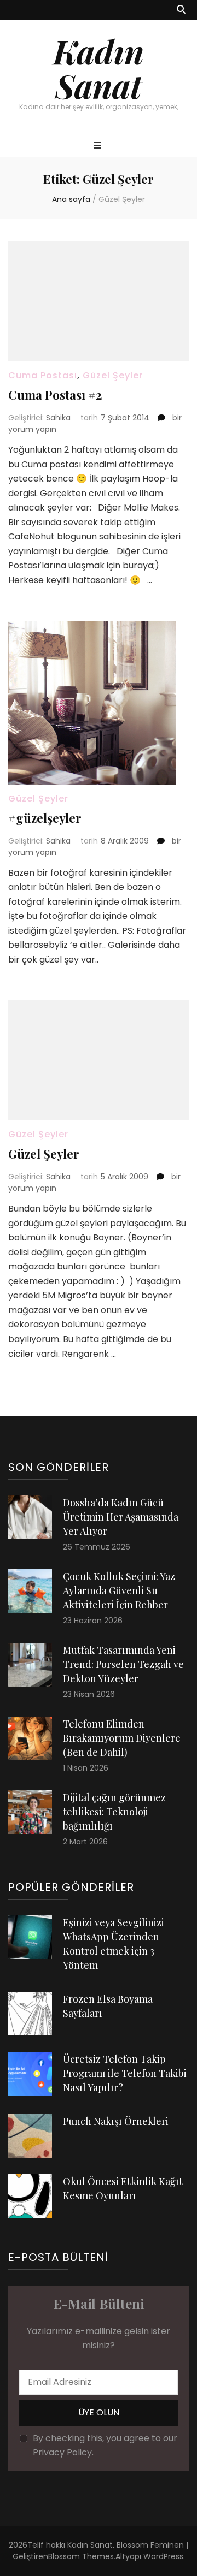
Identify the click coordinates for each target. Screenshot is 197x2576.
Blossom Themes (81, 2556)
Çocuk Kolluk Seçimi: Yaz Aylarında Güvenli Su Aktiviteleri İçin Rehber (119, 1590)
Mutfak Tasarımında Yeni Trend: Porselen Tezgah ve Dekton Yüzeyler (123, 1664)
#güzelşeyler (45, 818)
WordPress (163, 2556)
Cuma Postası (43, 375)
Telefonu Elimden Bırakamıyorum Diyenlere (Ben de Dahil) (122, 1738)
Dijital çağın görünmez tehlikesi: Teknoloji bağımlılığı (114, 1812)
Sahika (58, 418)
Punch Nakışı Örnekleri (116, 2121)
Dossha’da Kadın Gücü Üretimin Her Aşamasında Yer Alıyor (121, 1517)
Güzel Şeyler (113, 375)
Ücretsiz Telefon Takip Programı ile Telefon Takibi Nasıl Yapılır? (125, 2073)
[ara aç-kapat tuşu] (181, 10)
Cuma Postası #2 (55, 395)
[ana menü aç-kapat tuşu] (99, 146)
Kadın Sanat (99, 68)
